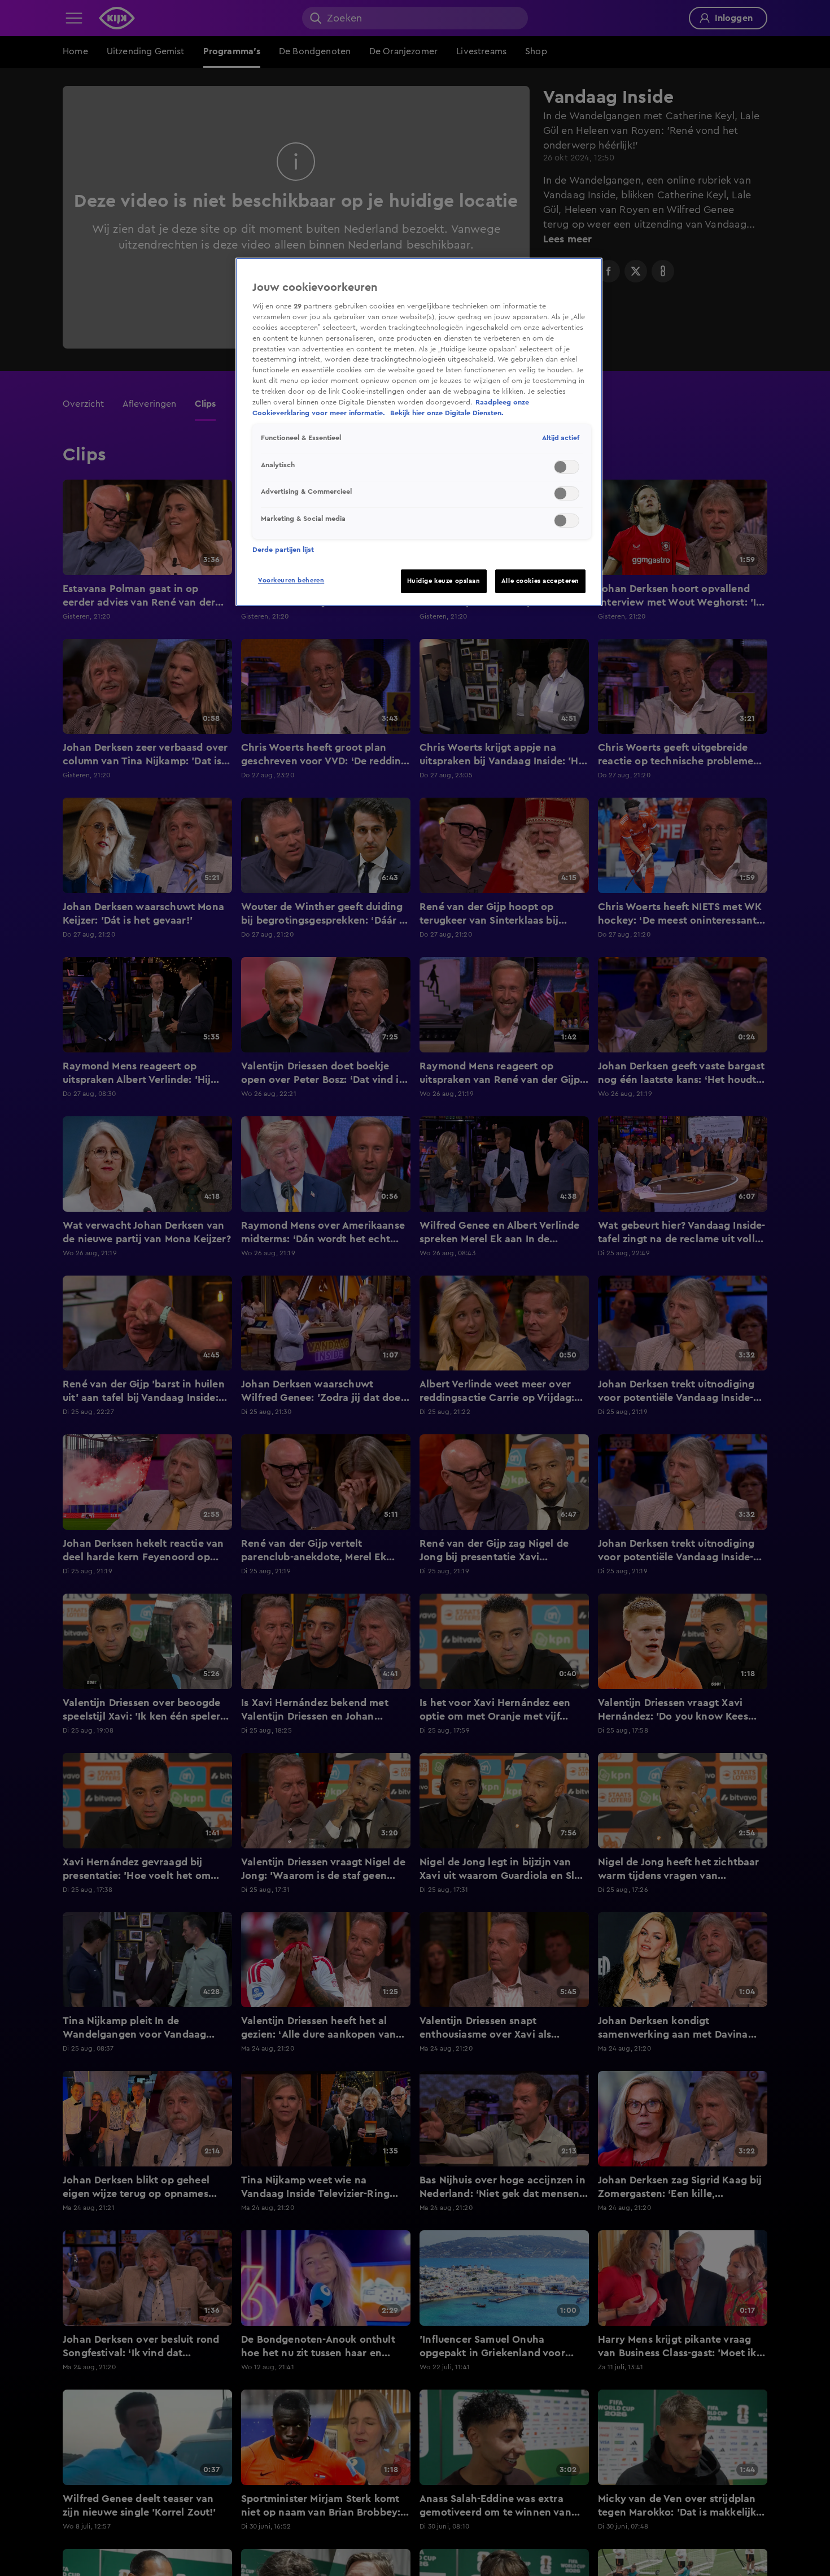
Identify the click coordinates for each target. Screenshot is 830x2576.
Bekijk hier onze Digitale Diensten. (447, 413)
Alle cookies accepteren (540, 581)
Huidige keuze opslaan (444, 581)
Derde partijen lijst (283, 550)
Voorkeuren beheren (291, 580)
